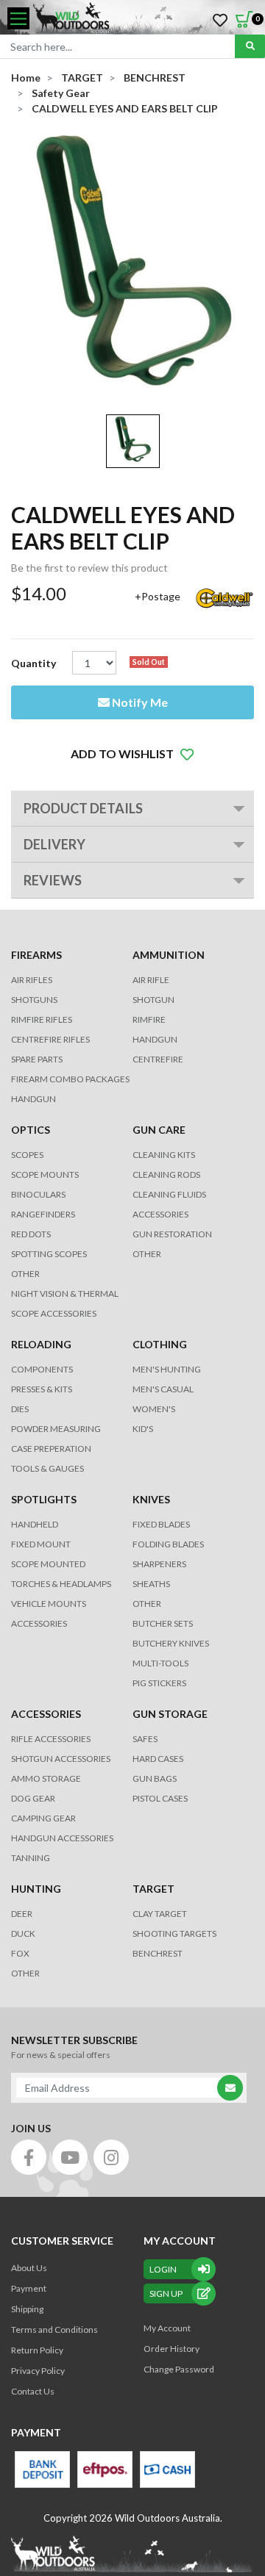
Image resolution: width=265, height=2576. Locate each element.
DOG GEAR (33, 1798)
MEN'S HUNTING (167, 1369)
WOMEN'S (154, 1409)
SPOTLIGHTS (44, 1499)
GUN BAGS (155, 1778)
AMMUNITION (169, 955)
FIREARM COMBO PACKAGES (70, 1079)
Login (163, 2269)
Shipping (27, 2309)
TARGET (153, 1889)
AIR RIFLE (151, 980)
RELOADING (41, 1344)
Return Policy (37, 2350)
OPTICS (31, 1130)
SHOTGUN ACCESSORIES (61, 1759)
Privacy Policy (38, 2371)
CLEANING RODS (166, 1174)
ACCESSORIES (160, 1214)
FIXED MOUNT (41, 1544)
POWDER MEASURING (56, 1429)
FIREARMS (36, 955)
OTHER (25, 1274)
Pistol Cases (160, 1798)
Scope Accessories (54, 1313)
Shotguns (34, 1000)
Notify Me (139, 702)
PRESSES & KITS (42, 1389)
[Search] (250, 46)
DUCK (23, 1933)
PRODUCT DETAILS (83, 808)
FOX (20, 1953)
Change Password (179, 2369)
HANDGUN (155, 1039)
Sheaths (151, 1584)
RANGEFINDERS (43, 1214)
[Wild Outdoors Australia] (144, 18)
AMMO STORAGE (46, 1778)
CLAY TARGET (160, 1914)
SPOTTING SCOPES (49, 1254)
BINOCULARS (38, 1194)
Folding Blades (168, 1544)
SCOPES (27, 1155)
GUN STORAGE (170, 1714)
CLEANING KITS (164, 1155)
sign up (166, 2293)
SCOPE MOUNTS (45, 1174)
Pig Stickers (159, 1683)
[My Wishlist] (220, 21)
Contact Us (33, 2391)
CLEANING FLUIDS (169, 1194)
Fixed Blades (161, 1524)
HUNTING (36, 1889)
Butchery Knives (171, 1643)
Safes (145, 1739)
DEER (22, 1914)
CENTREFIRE (158, 1059)
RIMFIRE (149, 1019)
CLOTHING (160, 1344)
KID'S (143, 1429)
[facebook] (29, 2157)
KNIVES (151, 1499)
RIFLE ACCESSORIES (51, 1739)
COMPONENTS (42, 1369)
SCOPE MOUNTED (48, 1564)
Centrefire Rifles (50, 1039)
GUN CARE (159, 1130)
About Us (29, 2268)
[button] (132, 754)
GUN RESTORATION (172, 1234)
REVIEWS (53, 880)
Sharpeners (159, 1564)
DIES (20, 1409)
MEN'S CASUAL (163, 1389)
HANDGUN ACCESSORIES (62, 1838)
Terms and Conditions (54, 2329)
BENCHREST (158, 1953)
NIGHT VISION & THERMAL (65, 1294)
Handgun (33, 1099)
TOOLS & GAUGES (47, 1468)
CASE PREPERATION (51, 1449)
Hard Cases (158, 1759)
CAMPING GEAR (43, 1818)
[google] (70, 2157)
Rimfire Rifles (42, 1019)
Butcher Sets (163, 1623)
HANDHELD (35, 1524)
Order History (172, 2349)
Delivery (54, 844)
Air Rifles (32, 980)
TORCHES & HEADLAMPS (61, 1584)
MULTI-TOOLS (160, 1663)
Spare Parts (37, 1059)
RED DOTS (31, 1234)
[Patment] (42, 2469)
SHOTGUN (153, 1000)
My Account (167, 2328)
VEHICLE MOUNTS (49, 1604)
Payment (29, 2288)
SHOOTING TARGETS (174, 1933)
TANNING (31, 1858)
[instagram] (111, 2157)
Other (147, 1604)
